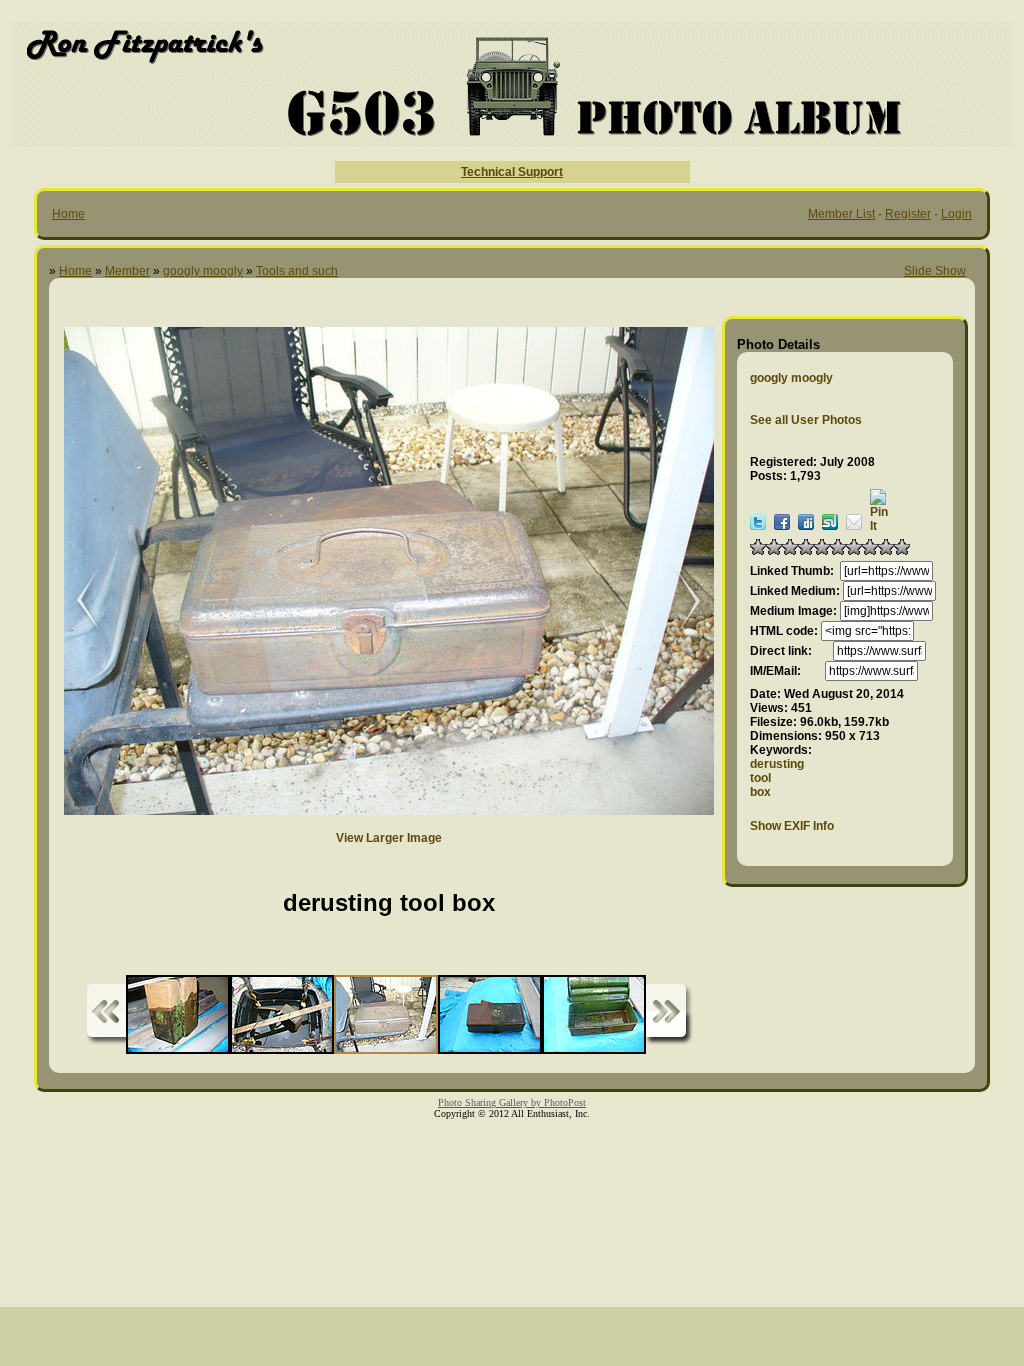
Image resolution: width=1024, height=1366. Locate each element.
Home (68, 214)
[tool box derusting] (74, 601)
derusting (777, 764)
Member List (841, 214)
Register (908, 214)
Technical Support (512, 172)
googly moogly (203, 271)
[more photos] (106, 1014)
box (760, 792)
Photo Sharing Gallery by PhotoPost (512, 1102)
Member (127, 271)
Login (956, 214)
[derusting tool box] (679, 601)
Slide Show (935, 271)
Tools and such (297, 271)
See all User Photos (806, 420)
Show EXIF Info (792, 826)
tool (760, 778)
